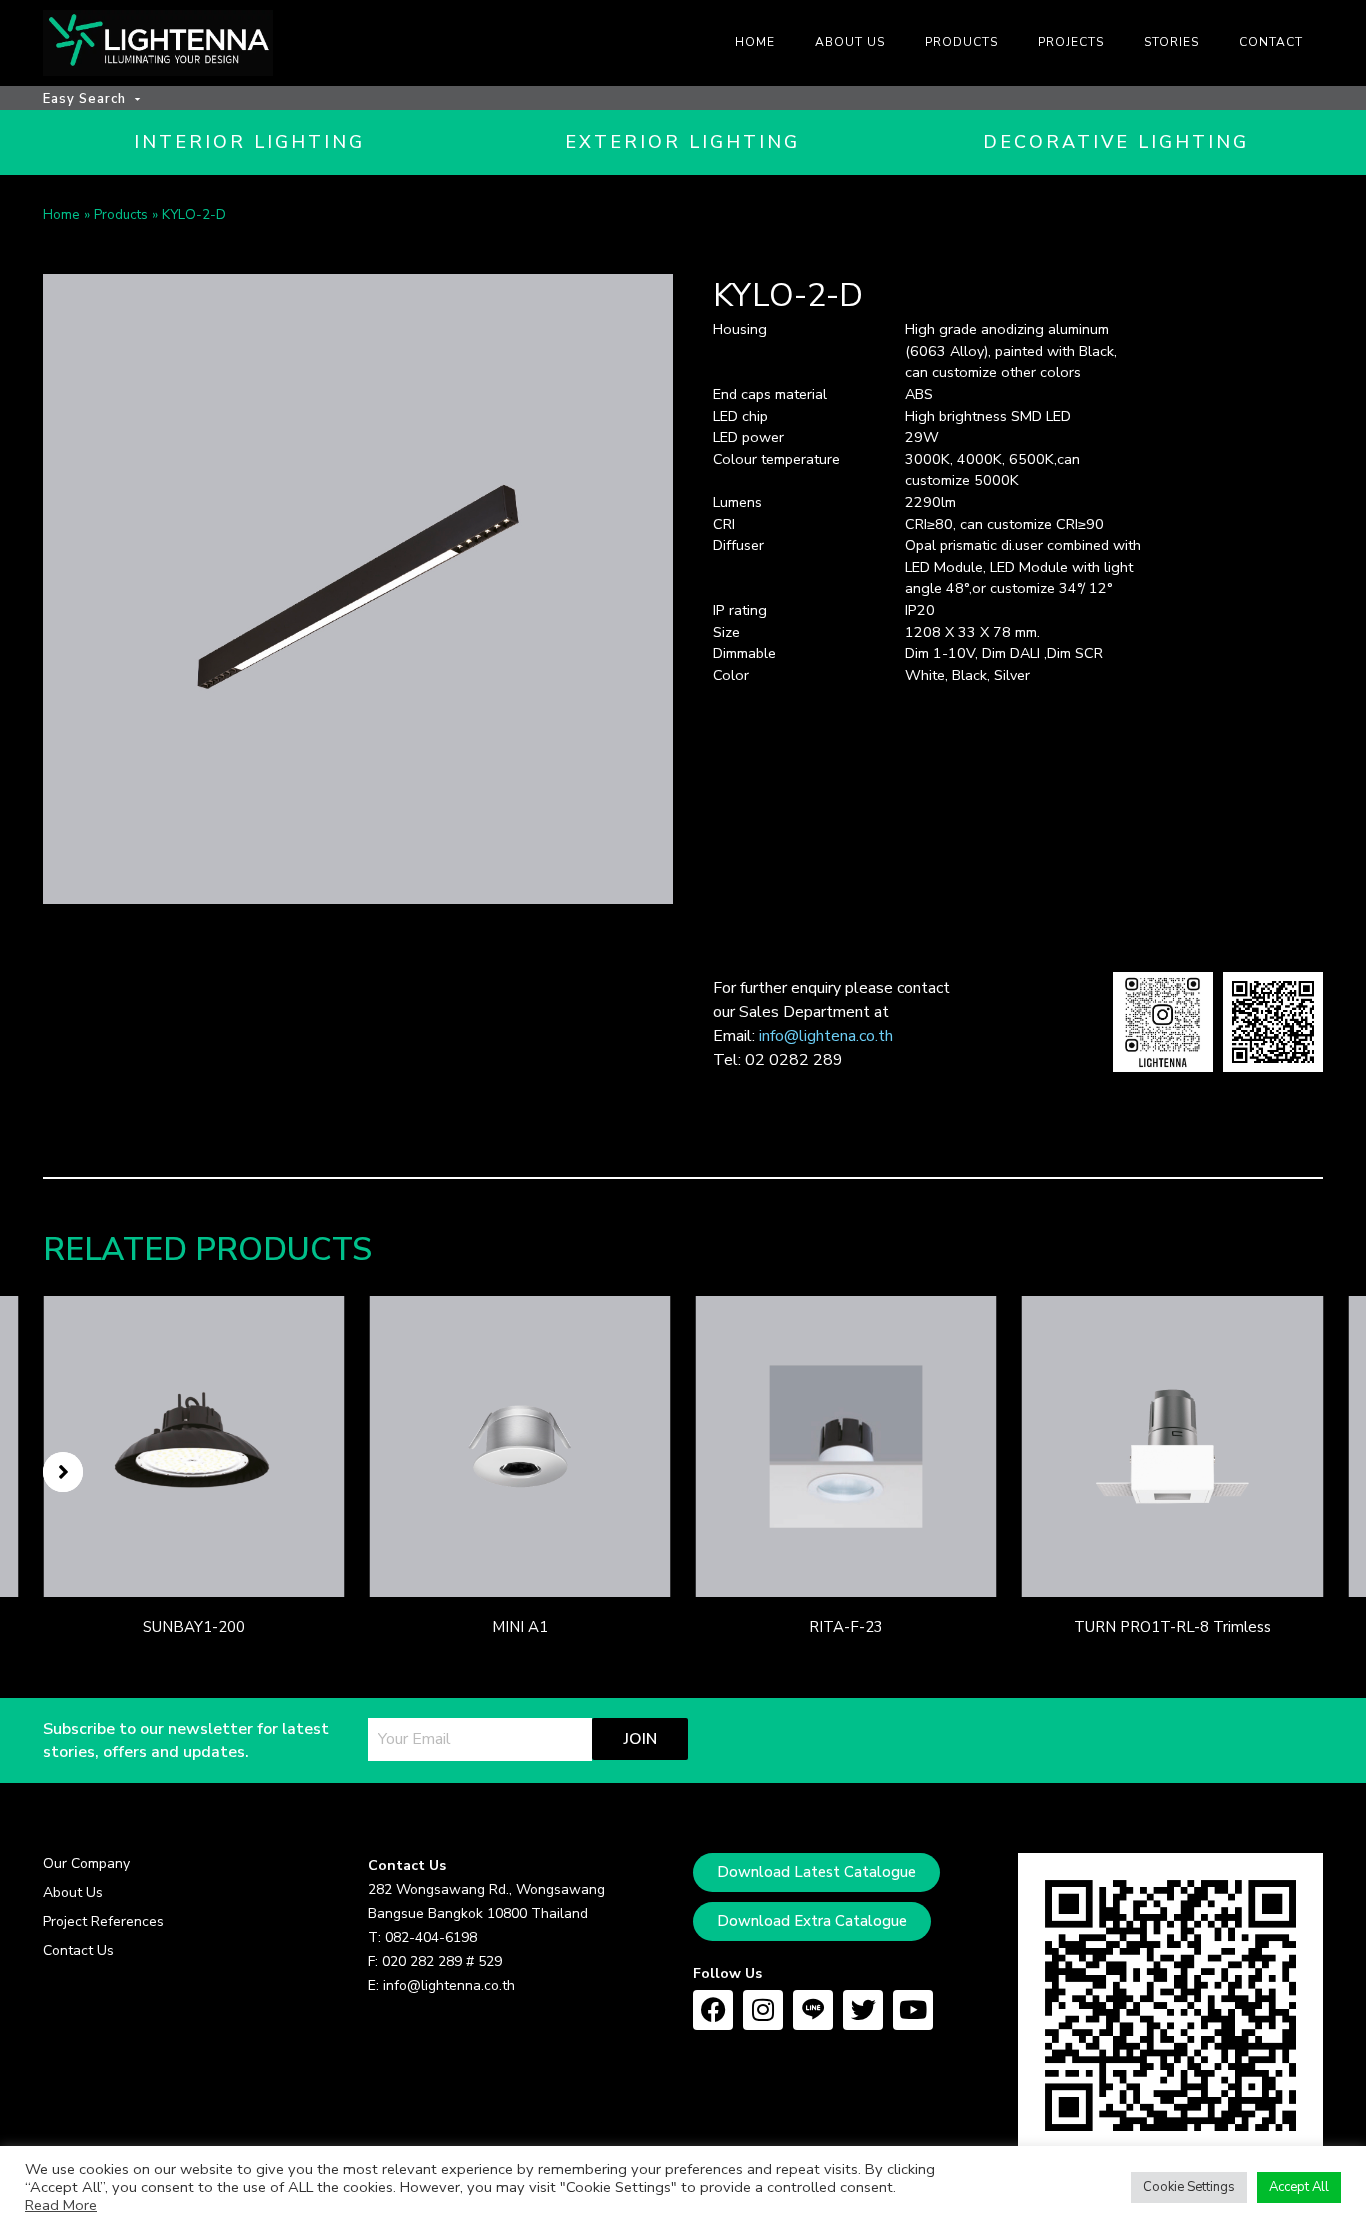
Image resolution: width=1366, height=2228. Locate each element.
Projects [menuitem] (1071, 42)
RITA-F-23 (846, 1627)
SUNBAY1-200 (194, 1627)
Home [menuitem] (755, 42)
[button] (63, 1472)
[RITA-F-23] (846, 1446)
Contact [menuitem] (1271, 42)
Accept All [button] (1299, 2187)
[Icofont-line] (813, 2010)
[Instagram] (763, 2010)
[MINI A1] (519, 1446)
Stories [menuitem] (1171, 42)
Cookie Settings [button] (1189, 2187)
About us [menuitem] (850, 42)
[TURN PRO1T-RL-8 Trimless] (1172, 1446)
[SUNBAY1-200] (193, 1446)
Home (61, 214)
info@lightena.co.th (826, 1036)
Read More (61, 2205)
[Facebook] (713, 2010)
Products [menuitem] (961, 42)
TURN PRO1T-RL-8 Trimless (1172, 1627)
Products (121, 214)
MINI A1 (520, 1627)
